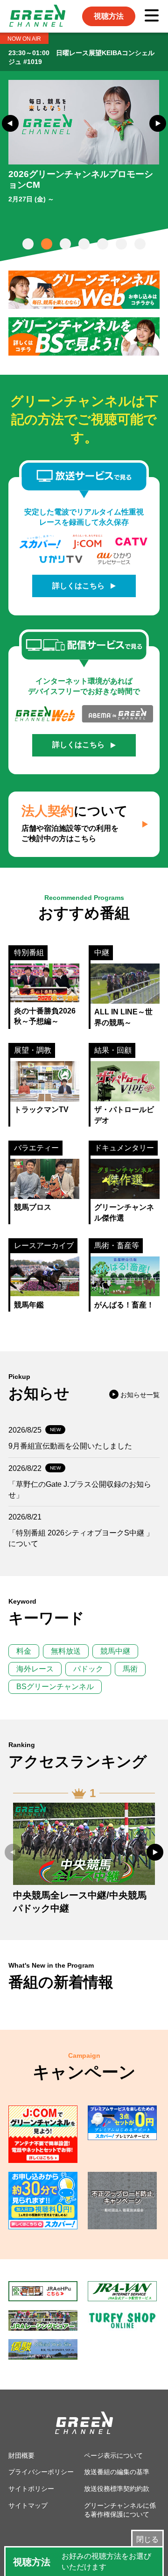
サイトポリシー (31, 2489)
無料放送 (66, 1651)
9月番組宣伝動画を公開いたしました (70, 1446)
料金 (24, 1651)
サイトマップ (28, 2505)
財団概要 (21, 2455)
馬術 (130, 1669)
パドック (88, 1669)
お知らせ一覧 (140, 1395)
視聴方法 (109, 16)
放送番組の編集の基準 (117, 2472)
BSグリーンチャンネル (55, 1687)
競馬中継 (115, 1651)
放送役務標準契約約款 (117, 2489)
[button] (10, 123)
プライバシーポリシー (41, 2472)
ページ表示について (113, 2455)
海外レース (35, 1669)
